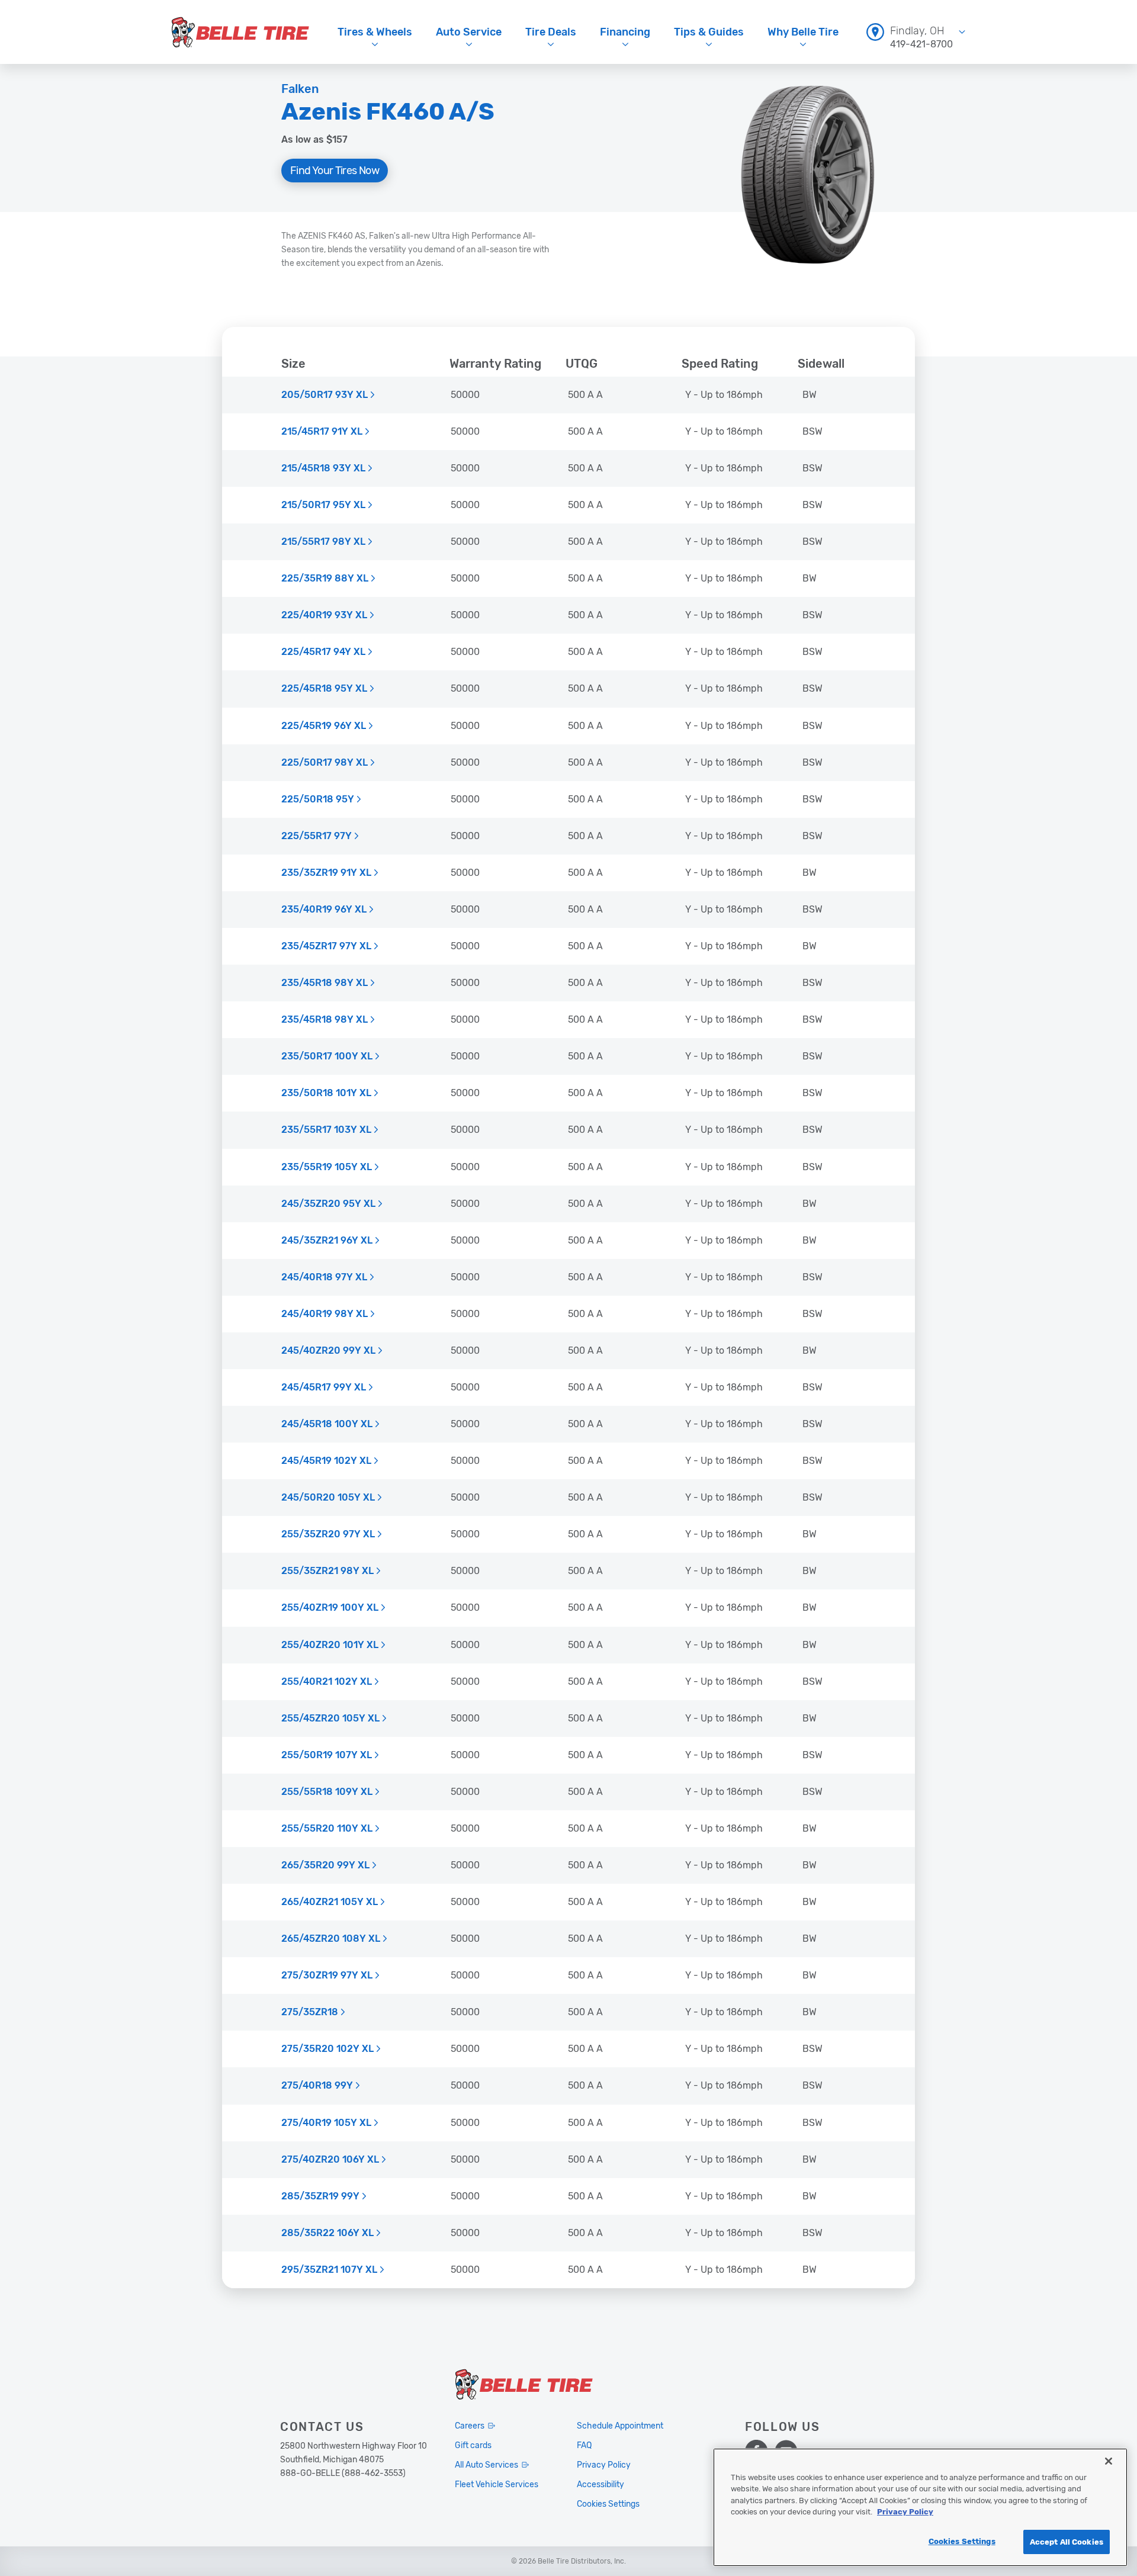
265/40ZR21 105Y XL (330, 1902)
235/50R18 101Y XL (326, 1093)
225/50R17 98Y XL (325, 763)
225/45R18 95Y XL (324, 689)
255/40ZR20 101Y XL (330, 1645)
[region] (920, 2507)
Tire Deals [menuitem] (551, 32)
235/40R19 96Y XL (324, 910)
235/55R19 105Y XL (327, 1167)
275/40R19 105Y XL (326, 2123)
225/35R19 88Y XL (325, 579)
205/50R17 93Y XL (325, 395)
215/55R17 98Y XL (323, 542)
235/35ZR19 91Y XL (326, 873)
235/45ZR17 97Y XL (326, 946)
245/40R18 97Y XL (324, 1277)
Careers (470, 2426)
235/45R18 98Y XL (325, 983)
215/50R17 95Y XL (323, 505)
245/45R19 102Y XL (326, 1461)
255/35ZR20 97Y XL (328, 1534)
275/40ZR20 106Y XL (330, 2160)
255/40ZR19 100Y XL (330, 1608)
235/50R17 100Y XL (327, 1056)
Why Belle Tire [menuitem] (803, 32)
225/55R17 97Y (317, 836)
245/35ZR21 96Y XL (327, 1241)
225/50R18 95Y (318, 799)
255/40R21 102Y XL (327, 1682)
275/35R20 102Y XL (327, 2049)
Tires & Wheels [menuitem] (375, 32)
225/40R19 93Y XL (324, 615)
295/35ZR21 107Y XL (329, 2270)
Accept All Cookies (1067, 2542)
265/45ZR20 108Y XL (331, 1939)
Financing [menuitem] (625, 32)
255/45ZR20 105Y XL (330, 1719)
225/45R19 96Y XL (324, 726)
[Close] (1109, 2461)
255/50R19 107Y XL (327, 1755)
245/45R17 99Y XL (324, 1387)
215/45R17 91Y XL (322, 432)
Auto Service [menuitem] (469, 32)
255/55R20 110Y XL (327, 1829)
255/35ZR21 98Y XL (327, 1571)
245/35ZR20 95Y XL (328, 1204)
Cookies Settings (962, 2541)
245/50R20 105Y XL (328, 1498)
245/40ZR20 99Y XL (328, 1351)
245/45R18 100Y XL (327, 1424)
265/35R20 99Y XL (325, 1865)
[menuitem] (916, 32)
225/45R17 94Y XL (323, 652)
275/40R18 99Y (317, 2086)
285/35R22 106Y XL (327, 2233)
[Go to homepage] (240, 32)
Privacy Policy (905, 2512)
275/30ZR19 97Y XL (327, 1976)
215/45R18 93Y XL (323, 468)
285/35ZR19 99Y (320, 2196)
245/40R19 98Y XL (325, 1314)
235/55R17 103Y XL (326, 1130)
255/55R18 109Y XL (327, 1792)
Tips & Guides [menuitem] (709, 32)
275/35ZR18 (310, 2012)
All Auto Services (486, 2465)
